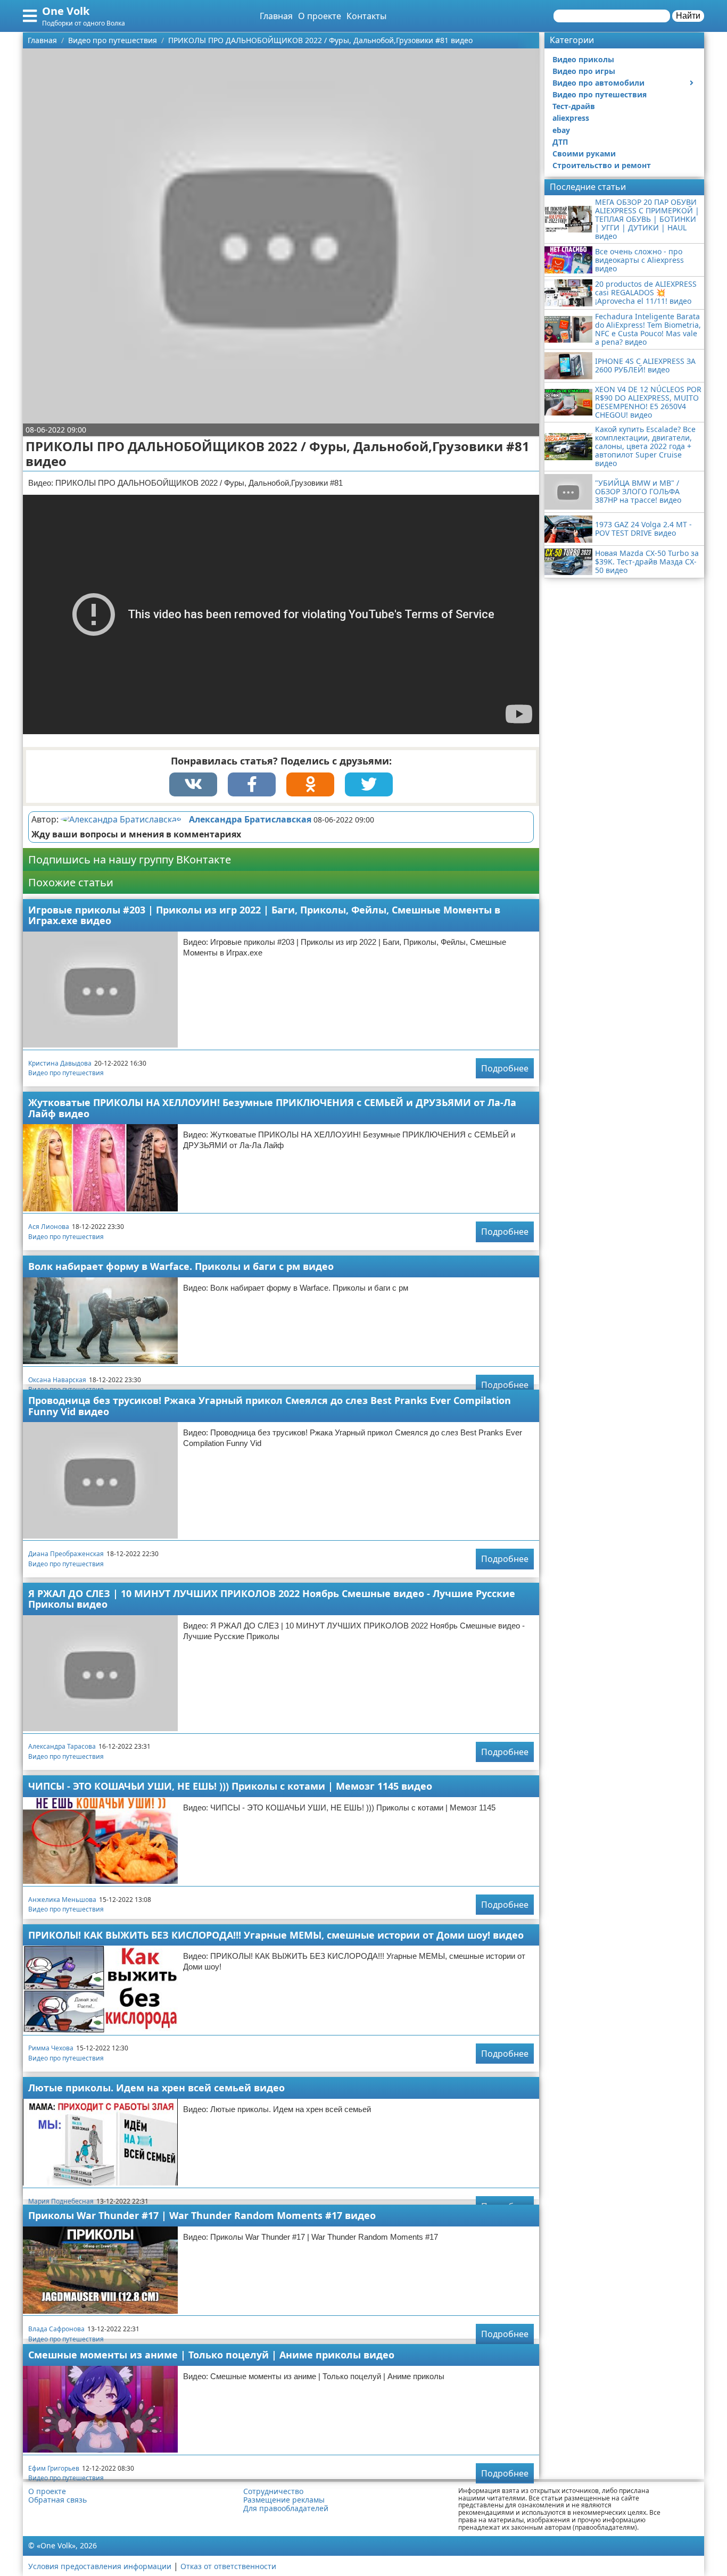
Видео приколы (583, 59)
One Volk (66, 11)
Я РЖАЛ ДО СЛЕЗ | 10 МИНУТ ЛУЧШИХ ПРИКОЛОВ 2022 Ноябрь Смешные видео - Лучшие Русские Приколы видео (272, 1599)
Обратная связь (57, 2500)
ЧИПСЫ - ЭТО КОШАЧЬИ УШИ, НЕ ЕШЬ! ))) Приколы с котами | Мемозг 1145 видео (230, 1786)
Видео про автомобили (598, 83)
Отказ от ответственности (228, 2566)
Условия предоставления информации (100, 2566)
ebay (561, 130)
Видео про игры (584, 71)
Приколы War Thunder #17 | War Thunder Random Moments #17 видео (202, 2215)
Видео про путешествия (66, 1073)
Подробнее (505, 1068)
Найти (688, 16)
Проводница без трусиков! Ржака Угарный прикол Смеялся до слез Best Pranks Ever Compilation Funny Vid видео (270, 1406)
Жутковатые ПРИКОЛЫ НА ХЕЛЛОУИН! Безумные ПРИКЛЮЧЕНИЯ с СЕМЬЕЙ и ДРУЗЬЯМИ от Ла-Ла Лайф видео (272, 1108)
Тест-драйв (574, 106)
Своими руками (584, 153)
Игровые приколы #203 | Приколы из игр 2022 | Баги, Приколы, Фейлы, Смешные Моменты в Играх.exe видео (264, 915)
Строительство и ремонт (602, 165)
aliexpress (571, 118)
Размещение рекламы (284, 2500)
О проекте (320, 16)
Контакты (366, 16)
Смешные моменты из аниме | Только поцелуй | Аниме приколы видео (211, 2355)
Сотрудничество (273, 2491)
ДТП (560, 142)
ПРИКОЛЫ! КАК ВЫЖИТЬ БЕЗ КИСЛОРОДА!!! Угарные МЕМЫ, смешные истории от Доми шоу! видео (276, 1935)
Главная (276, 16)
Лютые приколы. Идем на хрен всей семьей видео (156, 2088)
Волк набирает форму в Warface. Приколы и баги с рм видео (181, 1266)
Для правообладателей (286, 2508)
